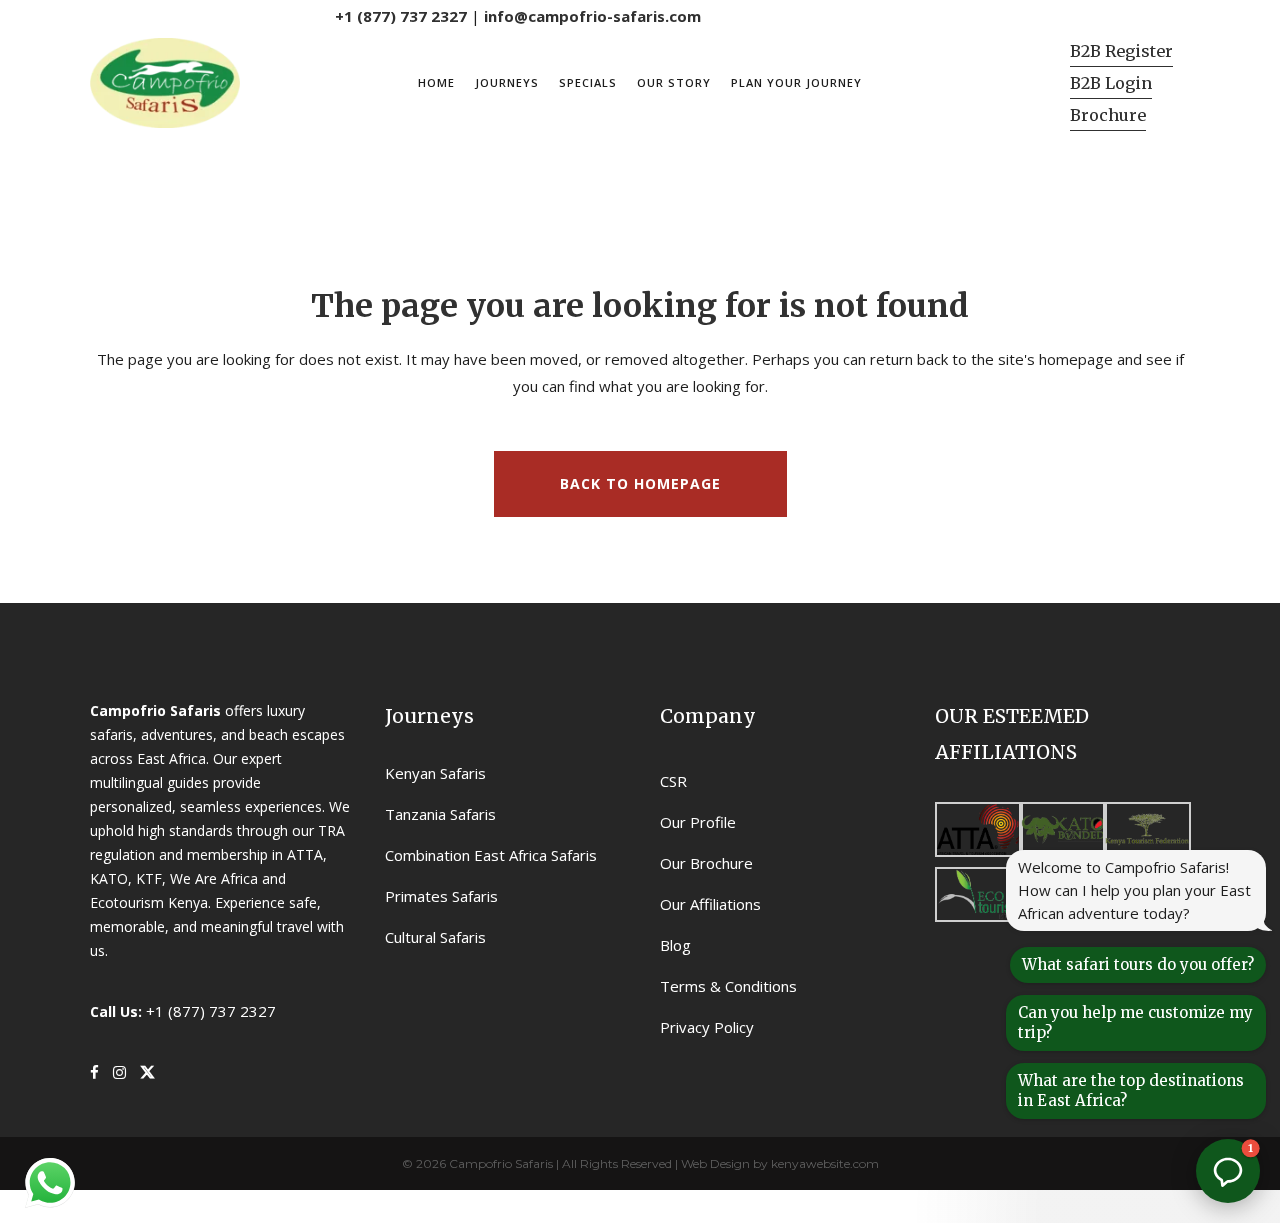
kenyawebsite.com (825, 1163)
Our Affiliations (710, 904)
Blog (675, 945)
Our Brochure (706, 863)
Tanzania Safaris (440, 814)
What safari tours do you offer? (1138, 964)
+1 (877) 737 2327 (401, 16)
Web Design (715, 1163)
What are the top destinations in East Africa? (1131, 1090)
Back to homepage (640, 483)
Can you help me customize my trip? (1135, 1022)
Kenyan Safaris (435, 773)
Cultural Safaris (435, 937)
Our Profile (698, 822)
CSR (673, 781)
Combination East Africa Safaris (491, 855)
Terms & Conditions (728, 986)
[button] (1228, 1171)
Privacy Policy (707, 1027)
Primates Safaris (441, 896)
